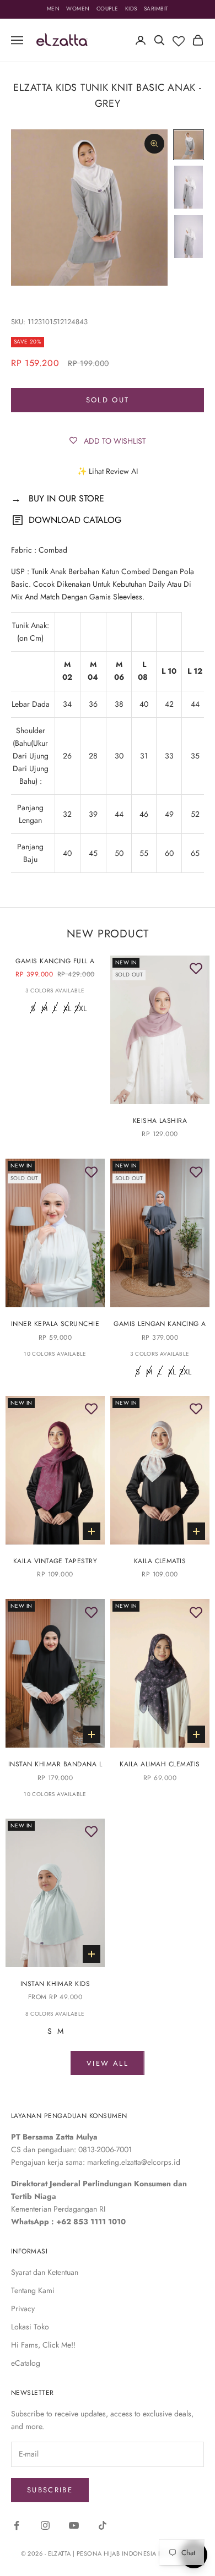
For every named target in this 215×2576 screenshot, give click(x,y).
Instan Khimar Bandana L (55, 1764)
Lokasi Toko (30, 2327)
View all (108, 2063)
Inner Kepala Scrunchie (55, 1324)
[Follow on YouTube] (74, 2525)
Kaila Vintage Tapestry (55, 1561)
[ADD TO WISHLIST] (196, 969)
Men (53, 9)
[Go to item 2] (189, 187)
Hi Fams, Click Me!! (43, 2345)
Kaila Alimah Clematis (160, 1764)
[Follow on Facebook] (17, 2525)
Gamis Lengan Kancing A (160, 1324)
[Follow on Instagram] (45, 2525)
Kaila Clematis (160, 1561)
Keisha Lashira (160, 1121)
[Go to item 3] (189, 237)
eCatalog (26, 2363)
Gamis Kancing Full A (55, 961)
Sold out (108, 400)
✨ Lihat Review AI (108, 471)
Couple (108, 9)
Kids (131, 9)
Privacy (23, 2308)
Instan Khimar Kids (55, 1984)
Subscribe (50, 2490)
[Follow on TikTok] (103, 2525)
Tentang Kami (33, 2290)
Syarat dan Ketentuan (45, 2272)
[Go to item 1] (189, 145)
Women (78, 9)
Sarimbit (156, 9)
